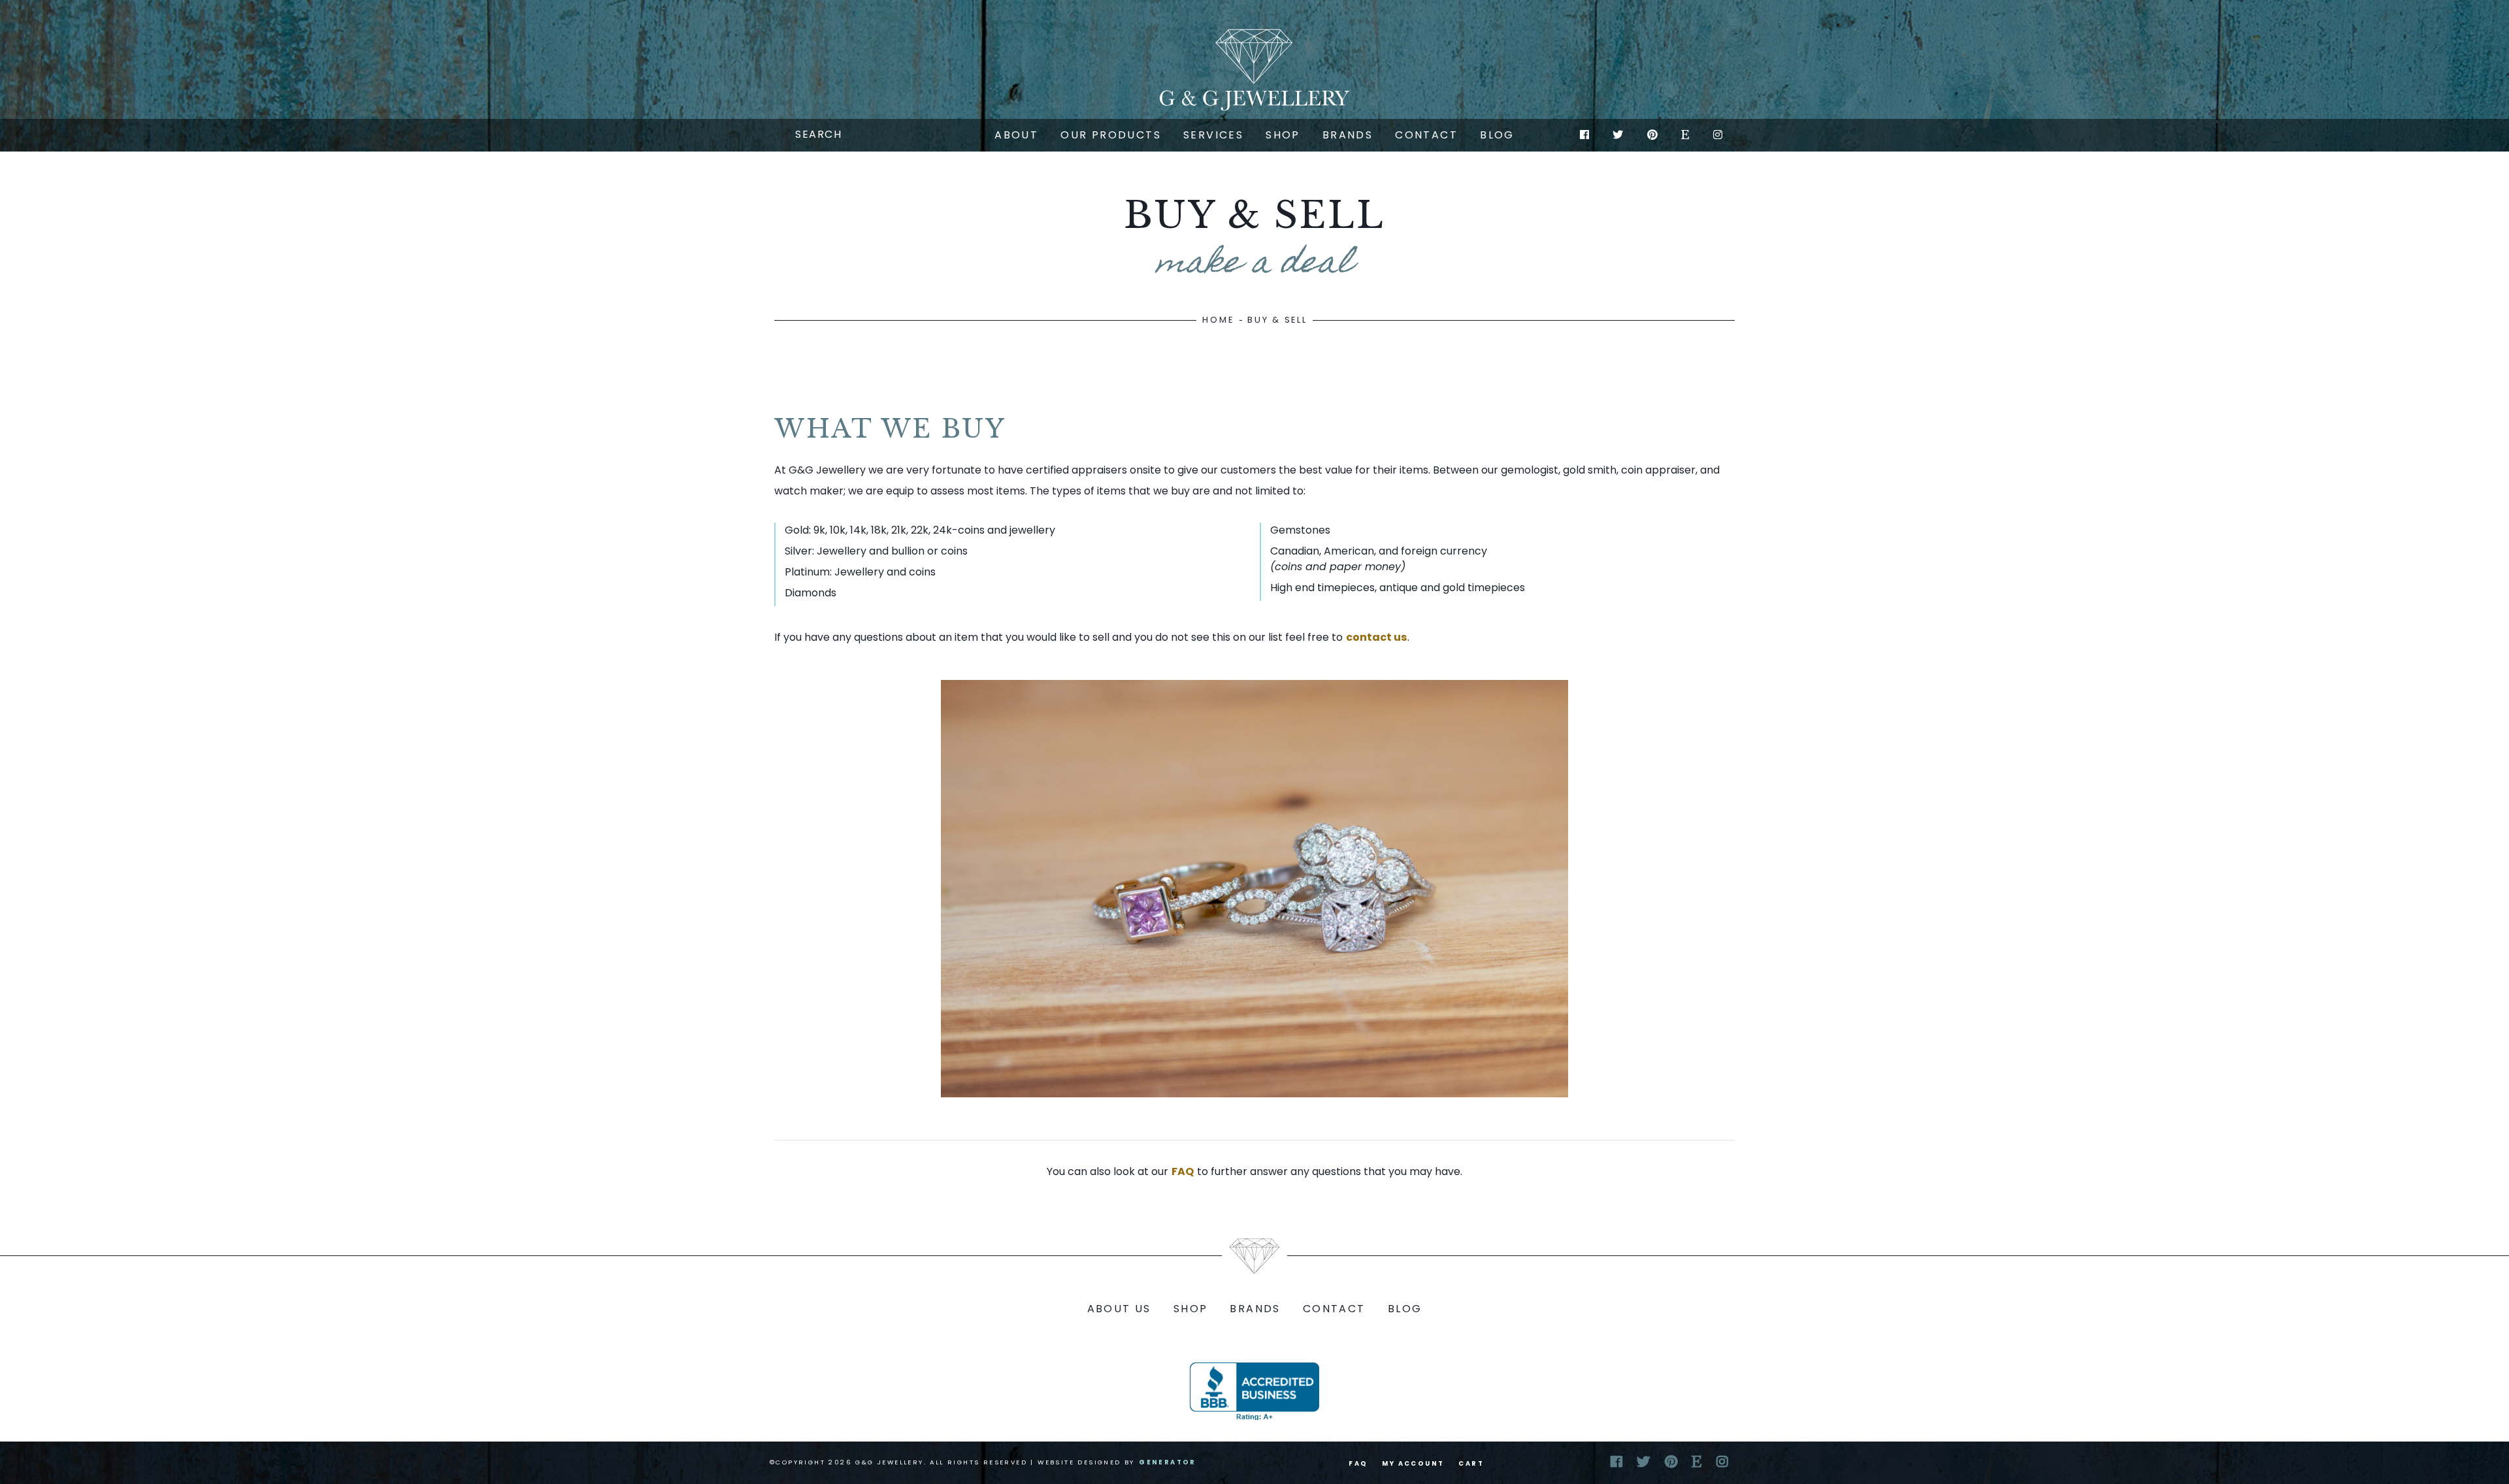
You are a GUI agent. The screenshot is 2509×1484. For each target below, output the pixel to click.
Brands (1348, 135)
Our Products (1111, 135)
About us (1119, 1309)
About (1016, 135)
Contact (1426, 135)
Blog (1497, 135)
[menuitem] (1016, 135)
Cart (1471, 1463)
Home (1218, 320)
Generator (1168, 1462)
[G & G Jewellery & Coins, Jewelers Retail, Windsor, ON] (1254, 1391)
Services (1213, 135)
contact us (1376, 637)
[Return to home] (1254, 70)
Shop (1283, 135)
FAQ (1183, 1171)
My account (1413, 1463)
